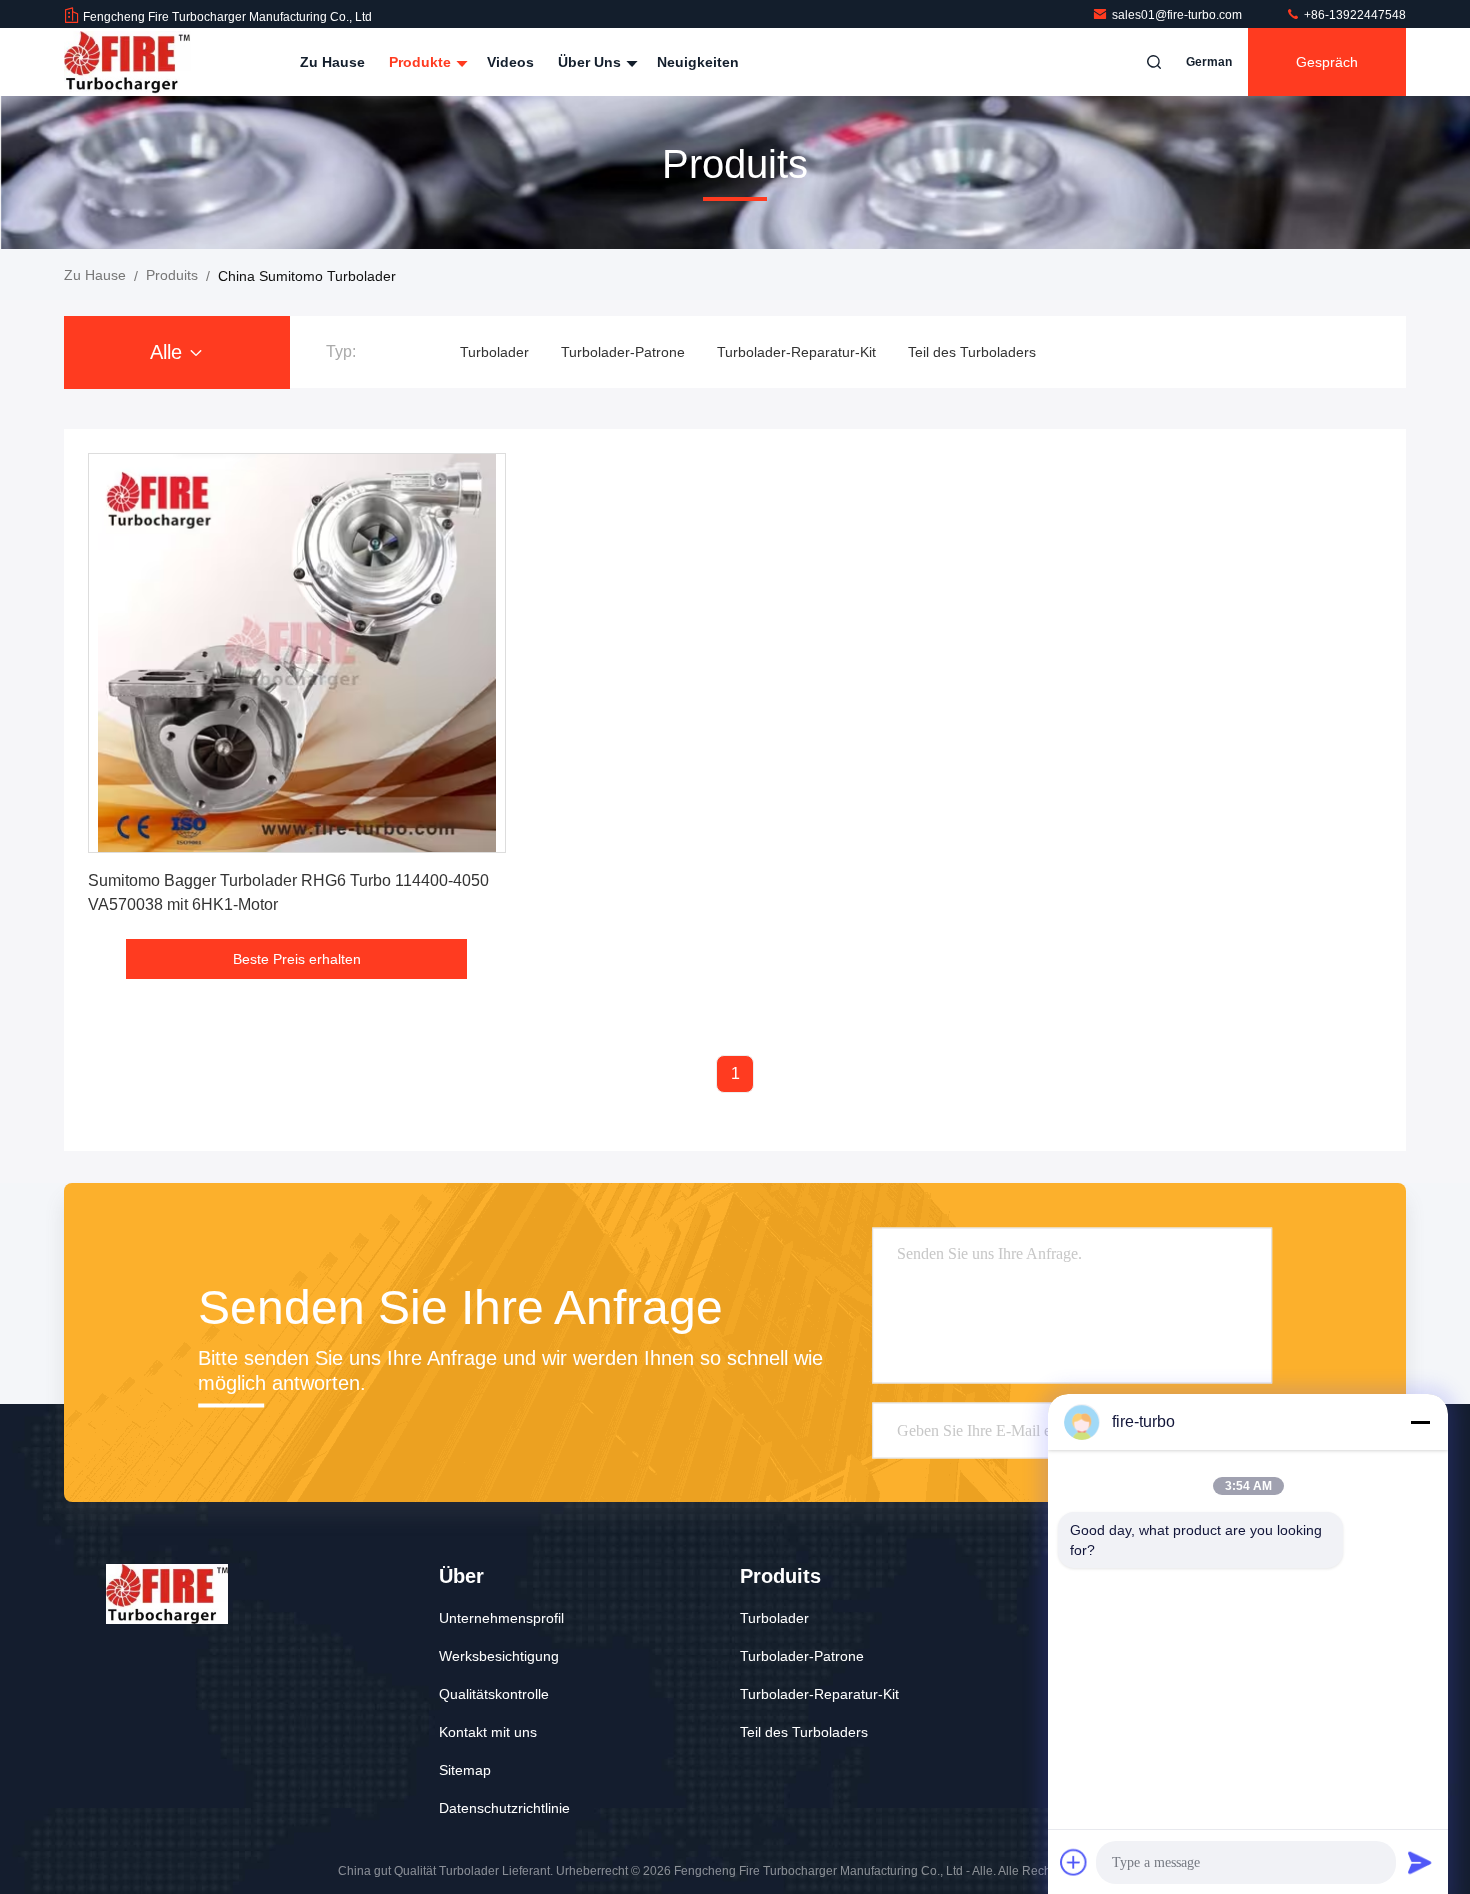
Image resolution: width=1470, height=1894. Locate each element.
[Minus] (1420, 1422)
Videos (510, 62)
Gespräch (1327, 62)
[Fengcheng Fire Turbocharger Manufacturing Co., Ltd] (127, 62)
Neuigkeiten (698, 62)
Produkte (422, 62)
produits (172, 275)
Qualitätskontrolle (494, 1694)
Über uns (591, 62)
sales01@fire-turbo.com (1178, 15)
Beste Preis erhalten (297, 959)
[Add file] (1074, 1862)
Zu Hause (332, 62)
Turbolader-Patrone (623, 352)
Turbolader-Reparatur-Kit (796, 352)
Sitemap (465, 1770)
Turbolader (494, 352)
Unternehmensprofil (501, 1618)
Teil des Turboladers (972, 352)
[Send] (1420, 1862)
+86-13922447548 (1353, 15)
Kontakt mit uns (488, 1732)
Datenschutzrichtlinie (504, 1808)
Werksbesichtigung (499, 1656)
